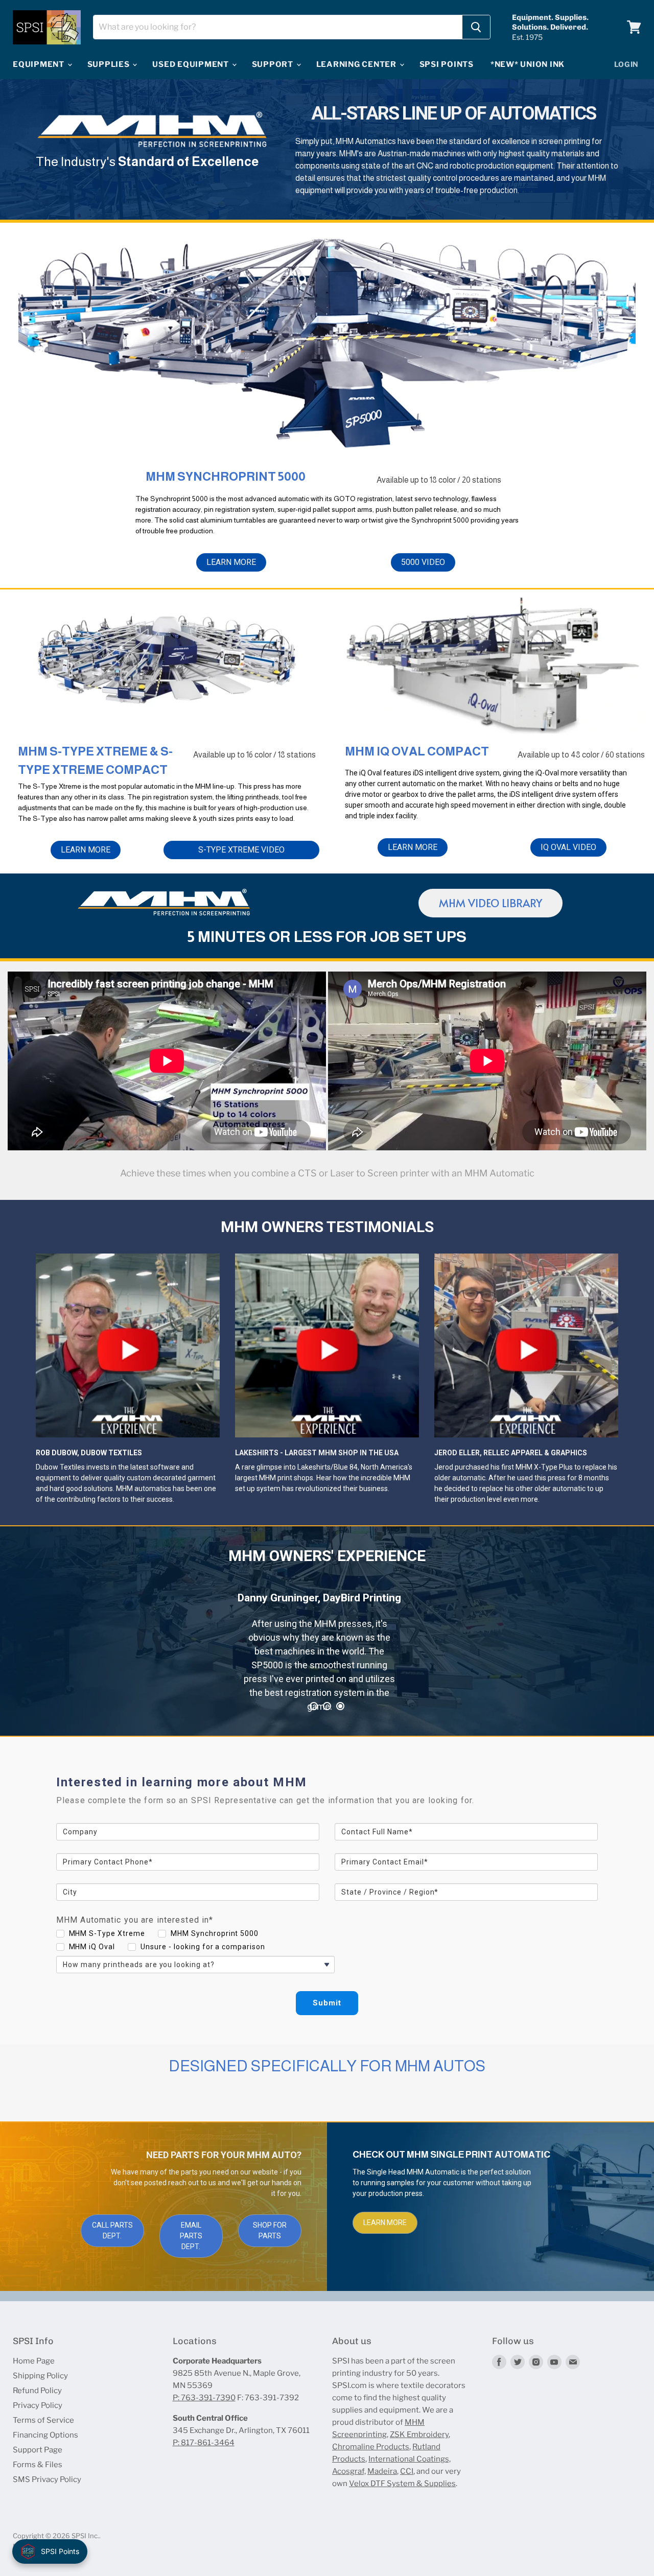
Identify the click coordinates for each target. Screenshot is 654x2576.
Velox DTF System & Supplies (402, 2484)
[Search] (476, 27)
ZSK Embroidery (419, 2435)
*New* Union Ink (528, 64)
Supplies (110, 64)
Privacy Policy (38, 2405)
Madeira (382, 2471)
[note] (327, 1808)
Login (627, 64)
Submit (327, 2003)
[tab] (314, 1706)
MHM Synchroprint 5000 (215, 1933)
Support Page (38, 2450)
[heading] (327, 1782)
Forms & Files (38, 2465)
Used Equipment (191, 64)
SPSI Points (447, 64)
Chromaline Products (371, 2447)
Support (274, 64)
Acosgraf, (349, 2471)
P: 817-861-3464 (204, 2443)
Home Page (34, 2361)
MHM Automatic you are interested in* (135, 1920)
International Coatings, (410, 2459)
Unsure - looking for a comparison (203, 1947)
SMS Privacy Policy (47, 2479)
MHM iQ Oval (92, 1947)
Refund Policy (37, 2391)
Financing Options (45, 2435)
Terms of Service (43, 2420)
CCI (407, 2471)
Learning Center (357, 64)
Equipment (40, 64)
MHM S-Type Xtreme (107, 1933)
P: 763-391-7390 (204, 2398)
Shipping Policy (40, 2376)
